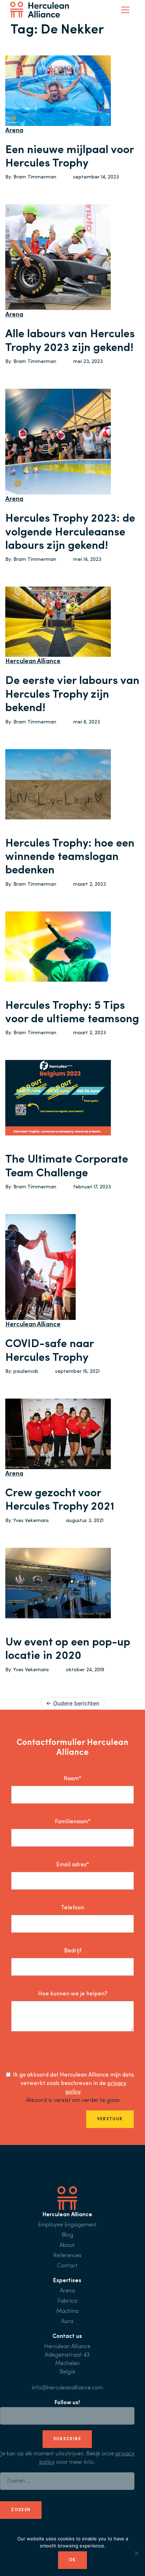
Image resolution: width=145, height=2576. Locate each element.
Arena (14, 131)
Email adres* (73, 1865)
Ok (73, 2560)
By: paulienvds (22, 1372)
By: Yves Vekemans (27, 1521)
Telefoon (72, 1908)
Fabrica (67, 2301)
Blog (67, 2235)
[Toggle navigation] (125, 10)
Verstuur (110, 2119)
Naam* (72, 1779)
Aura (67, 2322)
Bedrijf (73, 1951)
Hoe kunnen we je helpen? (73, 1994)
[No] (136, 2553)
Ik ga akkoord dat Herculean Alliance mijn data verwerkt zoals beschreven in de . (73, 2084)
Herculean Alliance (33, 662)
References (67, 2256)
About (67, 2245)
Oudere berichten (76, 1703)
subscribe (67, 2439)
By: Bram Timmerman (31, 177)
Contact (67, 2266)
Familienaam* (73, 1822)
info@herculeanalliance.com (67, 2388)
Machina (67, 2311)
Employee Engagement (67, 2225)
